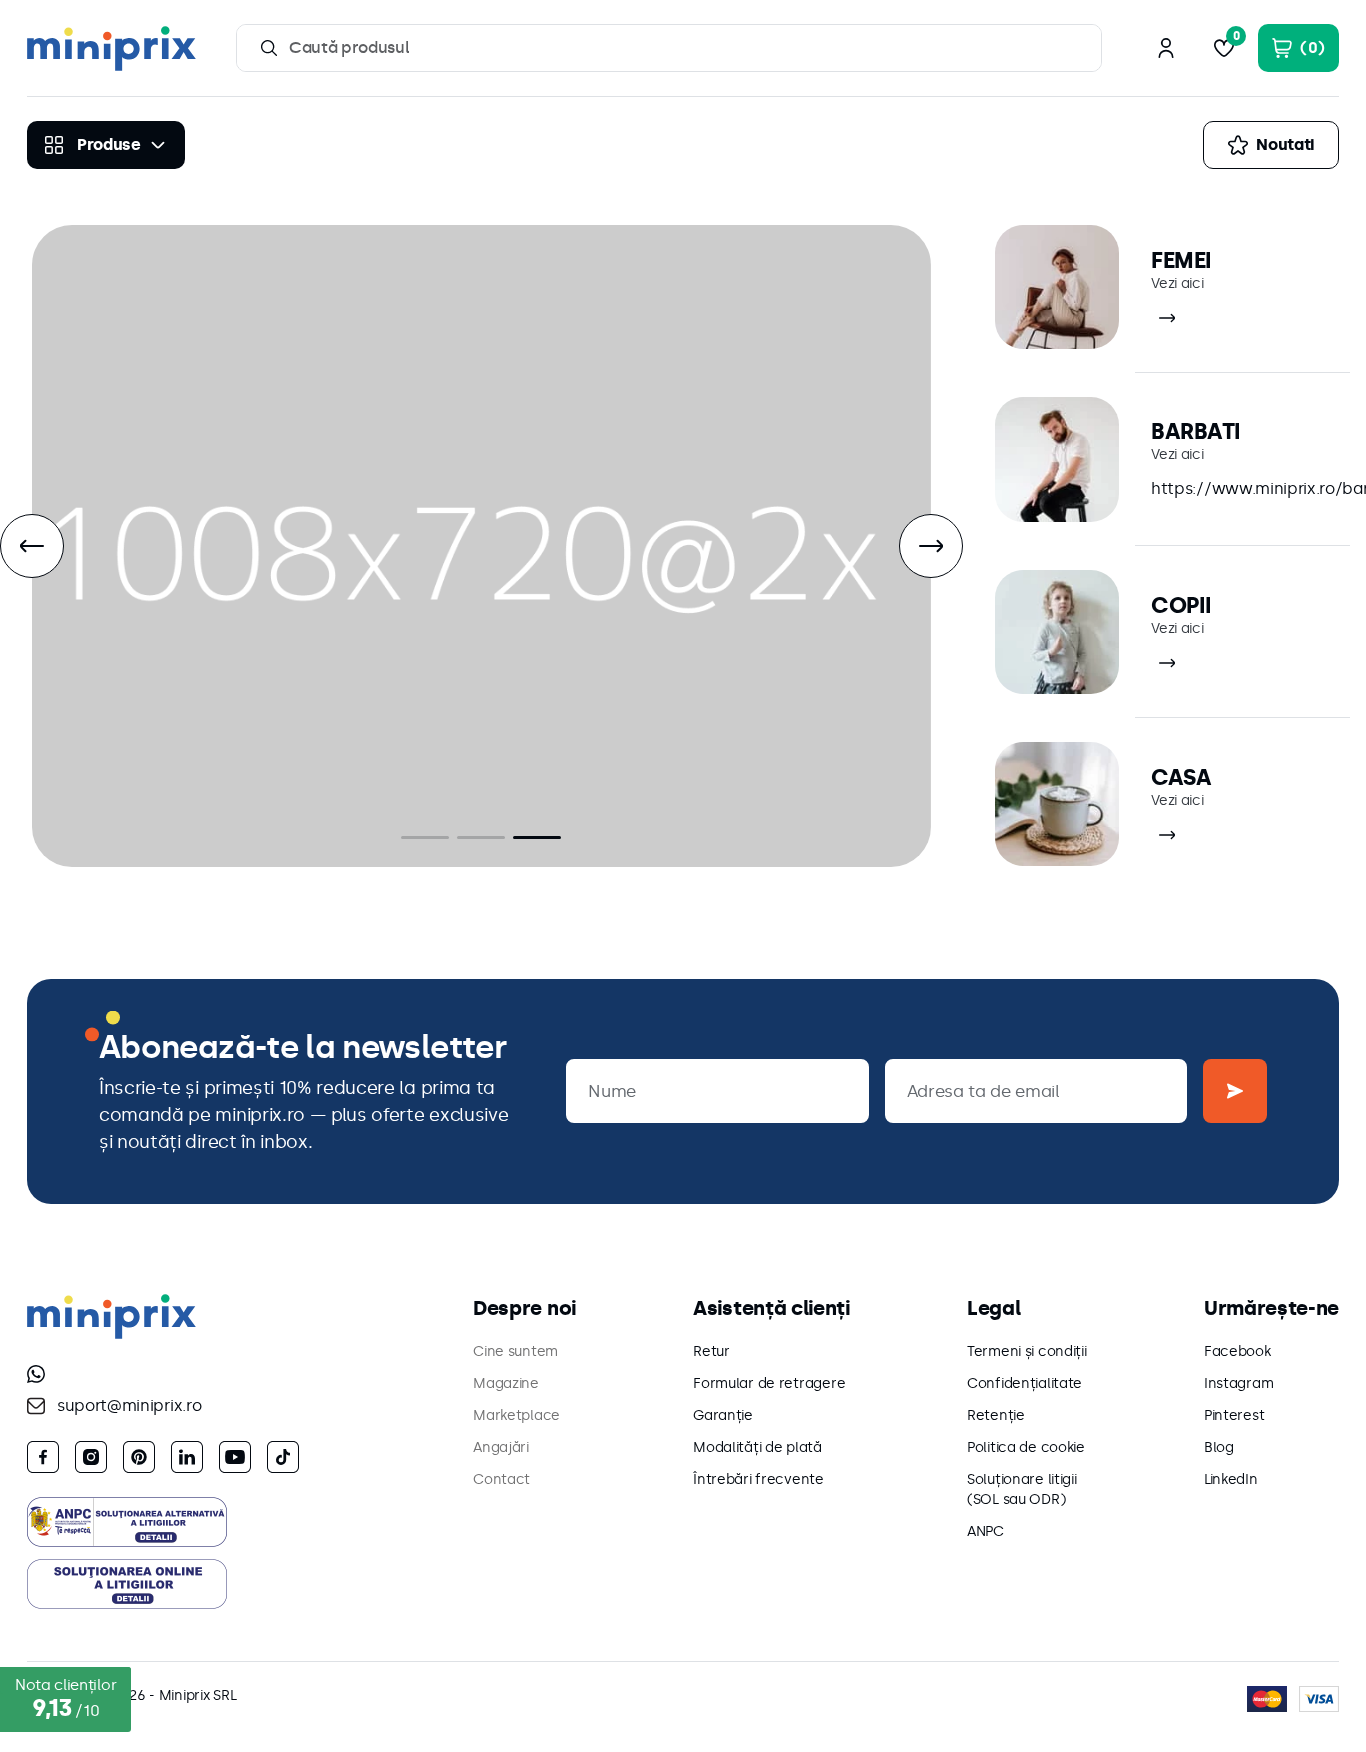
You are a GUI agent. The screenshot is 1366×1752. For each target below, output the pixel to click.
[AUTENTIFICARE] (1166, 48)
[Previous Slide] (32, 546)
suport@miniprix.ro (129, 1405)
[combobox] (669, 48)
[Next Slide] (931, 546)
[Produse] (106, 145)
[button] (425, 837)
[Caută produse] (269, 48)
